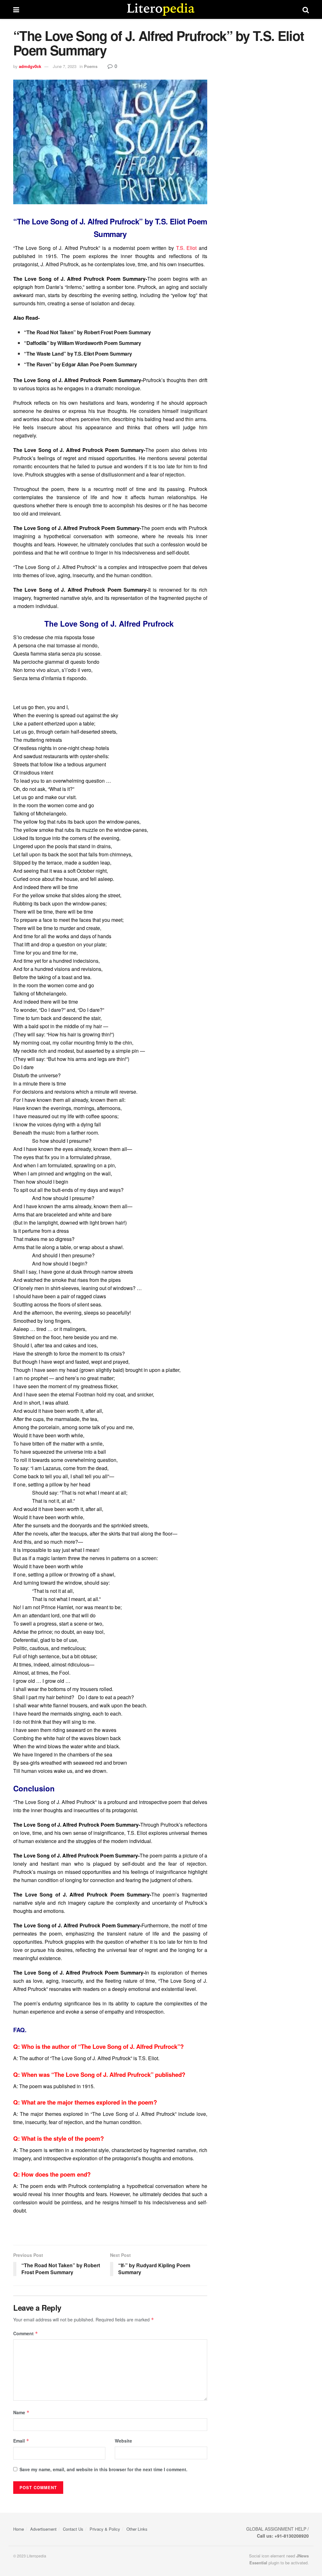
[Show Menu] (16, 9)
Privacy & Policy (105, 2529)
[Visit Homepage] (161, 9)
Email (21, 2441)
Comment (26, 2333)
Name (21, 2412)
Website (123, 2441)
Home (19, 2529)
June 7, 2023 (65, 66)
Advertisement (43, 2529)
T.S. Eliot (186, 248)
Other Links (137, 2529)
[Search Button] (306, 9)
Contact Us (73, 2529)
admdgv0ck (30, 66)
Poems (91, 66)
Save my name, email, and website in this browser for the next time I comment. (103, 2469)
